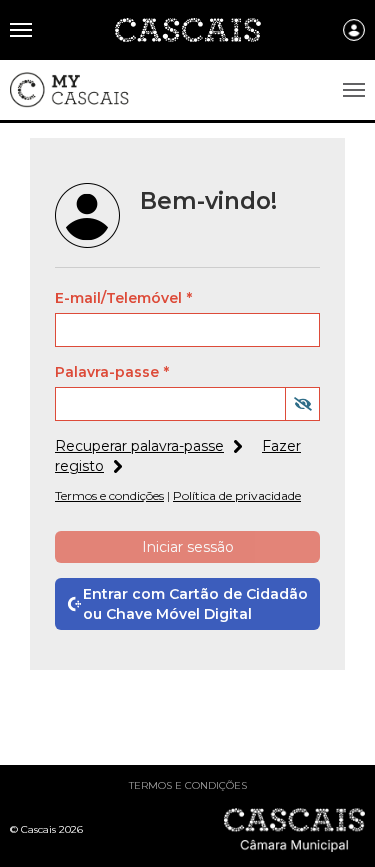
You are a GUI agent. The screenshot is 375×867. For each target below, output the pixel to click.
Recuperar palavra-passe (139, 446)
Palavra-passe (107, 372)
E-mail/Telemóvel (118, 298)
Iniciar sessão (188, 547)
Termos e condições (188, 785)
